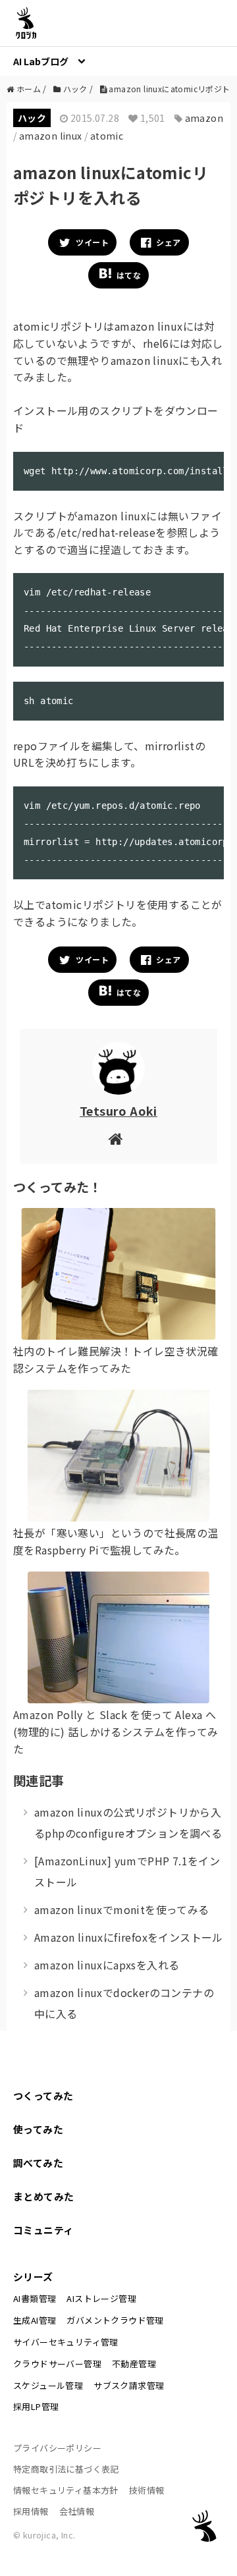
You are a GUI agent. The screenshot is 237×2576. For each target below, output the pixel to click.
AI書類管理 (35, 2298)
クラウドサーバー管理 (57, 2364)
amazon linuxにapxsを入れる (107, 1965)
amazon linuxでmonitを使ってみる (122, 1909)
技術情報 (147, 2490)
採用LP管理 (36, 2406)
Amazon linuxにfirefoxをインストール (129, 1937)
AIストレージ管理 (101, 2298)
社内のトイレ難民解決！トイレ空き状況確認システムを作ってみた (116, 1359)
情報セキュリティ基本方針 (66, 2490)
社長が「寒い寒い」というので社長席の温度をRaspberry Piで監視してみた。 (116, 1541)
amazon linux (51, 136)
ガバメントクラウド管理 (115, 2320)
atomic (107, 136)
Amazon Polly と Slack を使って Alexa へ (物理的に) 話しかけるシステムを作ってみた (116, 1731)
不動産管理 (134, 2364)
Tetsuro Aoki (118, 1110)
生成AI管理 (35, 2320)
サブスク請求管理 (129, 2385)
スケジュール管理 (48, 2385)
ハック (32, 118)
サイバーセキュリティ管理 (66, 2342)
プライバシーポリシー (57, 2448)
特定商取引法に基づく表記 (66, 2469)
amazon (204, 118)
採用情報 (31, 2511)
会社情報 (77, 2511)
